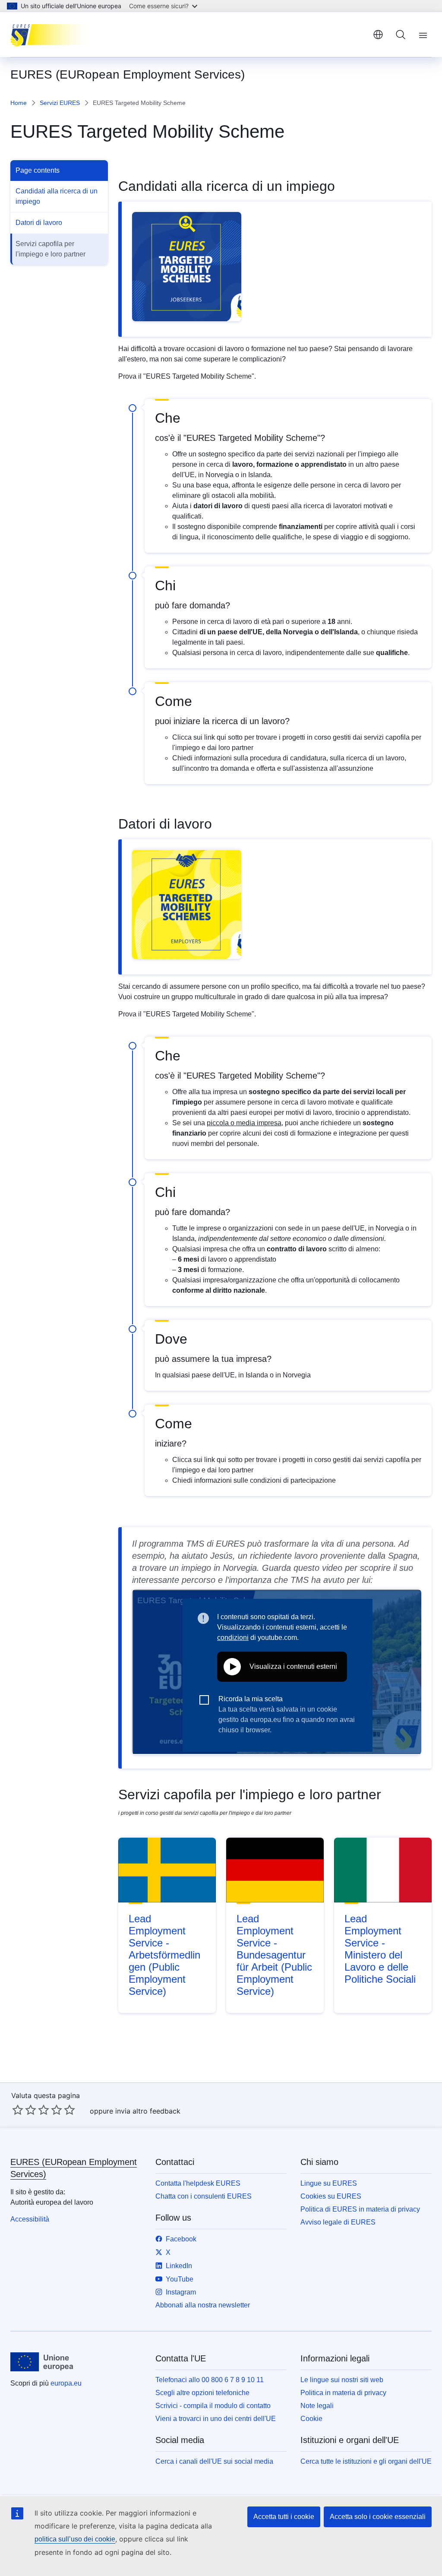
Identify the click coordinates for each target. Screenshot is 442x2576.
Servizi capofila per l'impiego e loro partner (51, 249)
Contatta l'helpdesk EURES (198, 2183)
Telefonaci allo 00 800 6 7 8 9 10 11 (210, 2380)
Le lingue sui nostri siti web (342, 2380)
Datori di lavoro (39, 223)
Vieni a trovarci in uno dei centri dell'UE (216, 2419)
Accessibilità (30, 2219)
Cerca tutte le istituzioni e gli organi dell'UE (366, 2461)
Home (19, 103)
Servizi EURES (60, 103)
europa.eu (66, 2383)
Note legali (317, 2406)
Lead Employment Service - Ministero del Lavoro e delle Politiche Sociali (380, 1949)
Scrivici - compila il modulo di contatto (213, 2406)
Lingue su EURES (329, 2183)
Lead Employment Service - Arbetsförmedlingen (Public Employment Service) (164, 1955)
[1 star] (18, 2110)
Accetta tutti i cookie (284, 2517)
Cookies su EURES (331, 2196)
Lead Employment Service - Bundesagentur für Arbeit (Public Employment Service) (274, 1955)
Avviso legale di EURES (338, 2222)
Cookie (311, 2419)
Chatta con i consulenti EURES (204, 2196)
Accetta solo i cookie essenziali (378, 2517)
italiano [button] (378, 35)
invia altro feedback (148, 2111)
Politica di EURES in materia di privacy (360, 2209)
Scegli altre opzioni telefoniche (202, 2393)
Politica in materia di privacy (343, 2393)
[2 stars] (24, 2110)
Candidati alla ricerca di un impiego (57, 196)
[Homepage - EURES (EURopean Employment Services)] (54, 35)
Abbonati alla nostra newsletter (203, 2305)
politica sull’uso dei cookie (75, 2539)
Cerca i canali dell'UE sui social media (214, 2461)
